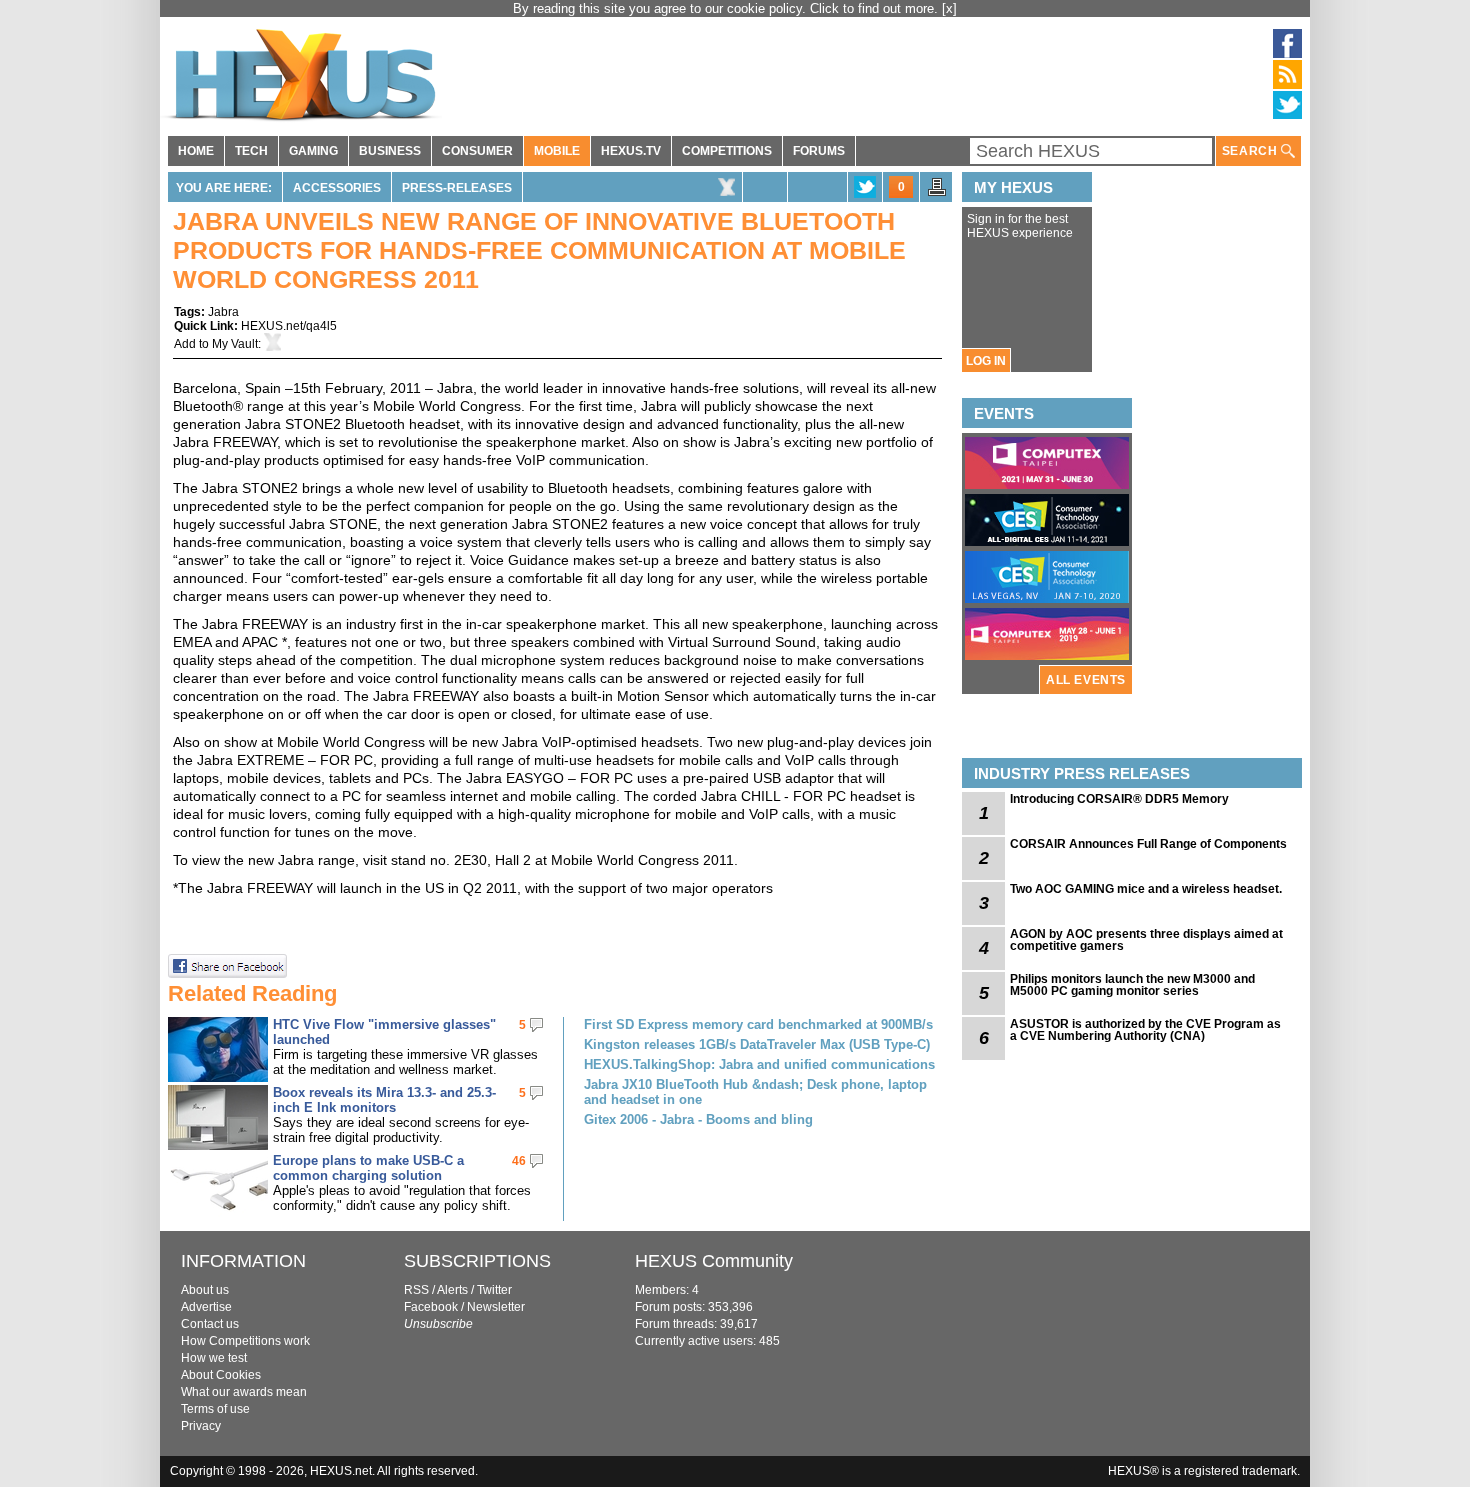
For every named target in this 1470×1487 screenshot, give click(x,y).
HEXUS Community (714, 1261)
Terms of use (215, 1409)
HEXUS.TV (631, 151)
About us (205, 1290)
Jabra (223, 312)
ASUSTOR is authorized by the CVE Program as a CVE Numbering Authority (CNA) (1145, 1030)
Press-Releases (457, 188)
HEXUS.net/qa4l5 (289, 326)
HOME (196, 151)
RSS (416, 1290)
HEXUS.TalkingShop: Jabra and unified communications (759, 1064)
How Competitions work (245, 1341)
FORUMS (819, 151)
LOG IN (986, 361)
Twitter (494, 1290)
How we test (214, 1358)
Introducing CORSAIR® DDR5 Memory (1119, 799)
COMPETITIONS (727, 151)
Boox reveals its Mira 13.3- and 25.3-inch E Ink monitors (384, 1100)
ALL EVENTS (1086, 680)
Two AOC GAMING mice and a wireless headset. (1146, 889)
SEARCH (1251, 151)
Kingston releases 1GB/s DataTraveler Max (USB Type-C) (757, 1044)
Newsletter (496, 1307)
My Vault (235, 344)
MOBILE (557, 151)
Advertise (206, 1307)
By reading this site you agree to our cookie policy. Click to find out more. (727, 8)
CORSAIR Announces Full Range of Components (1148, 844)
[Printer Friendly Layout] (937, 193)
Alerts (452, 1290)
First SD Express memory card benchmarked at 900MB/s (758, 1024)
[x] (949, 8)
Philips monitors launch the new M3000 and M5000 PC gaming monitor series (1132, 985)
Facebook (431, 1307)
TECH (251, 151)
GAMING (313, 151)
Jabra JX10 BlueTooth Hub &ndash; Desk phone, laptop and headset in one (755, 1092)
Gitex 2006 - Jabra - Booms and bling (698, 1119)
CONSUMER (477, 151)
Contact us (210, 1324)
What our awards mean (244, 1392)
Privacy (201, 1426)
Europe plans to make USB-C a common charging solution (368, 1168)
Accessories (337, 188)
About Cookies (221, 1375)
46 (519, 1161)
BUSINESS (390, 151)
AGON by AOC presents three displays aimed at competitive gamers (1146, 940)
